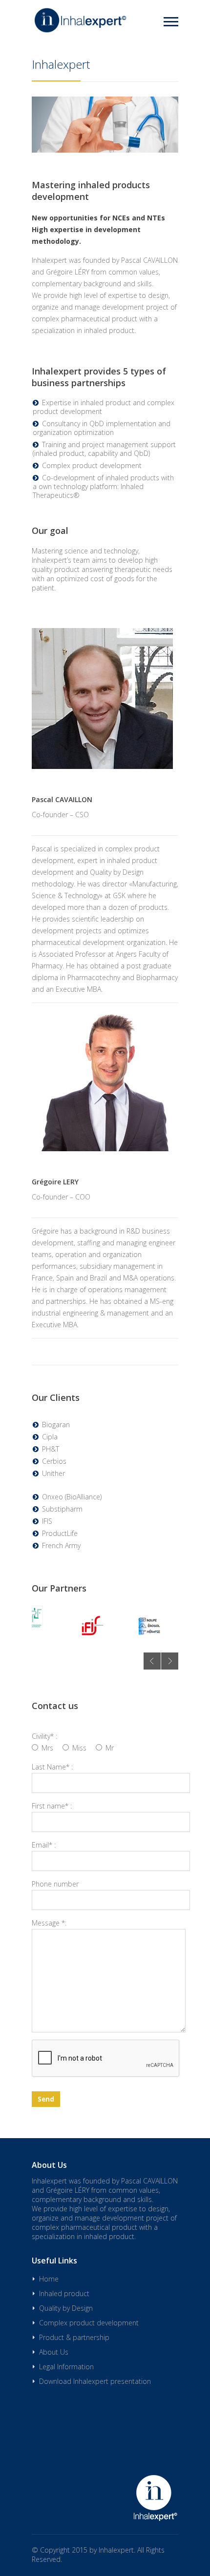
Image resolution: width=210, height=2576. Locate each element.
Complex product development (105, 127)
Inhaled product (64, 2293)
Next (170, 1661)
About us (105, 177)
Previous (152, 1661)
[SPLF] (32, 1617)
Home (105, 51)
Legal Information (66, 2367)
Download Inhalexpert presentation (95, 2381)
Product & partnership (105, 152)
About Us (54, 2352)
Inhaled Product (105, 76)
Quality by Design (105, 101)
